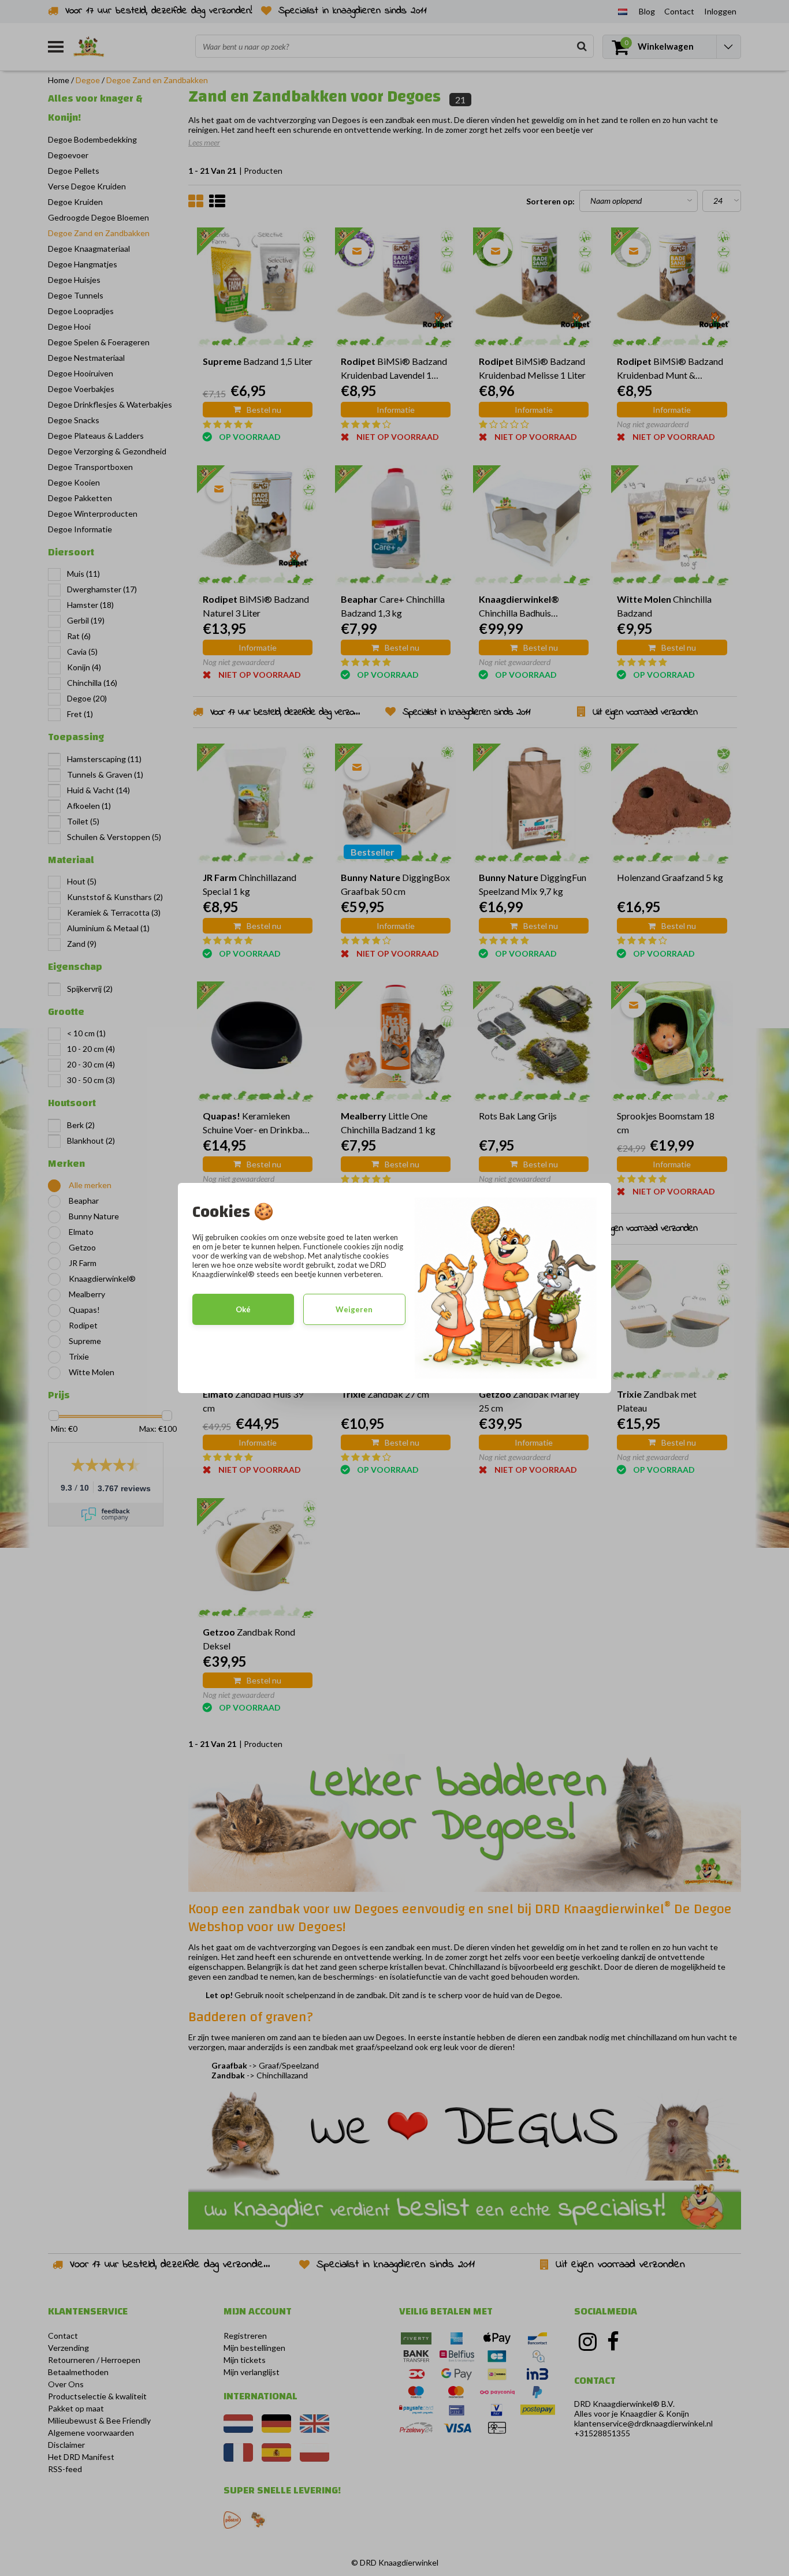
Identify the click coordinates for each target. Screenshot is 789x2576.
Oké (243, 1309)
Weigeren (354, 1309)
